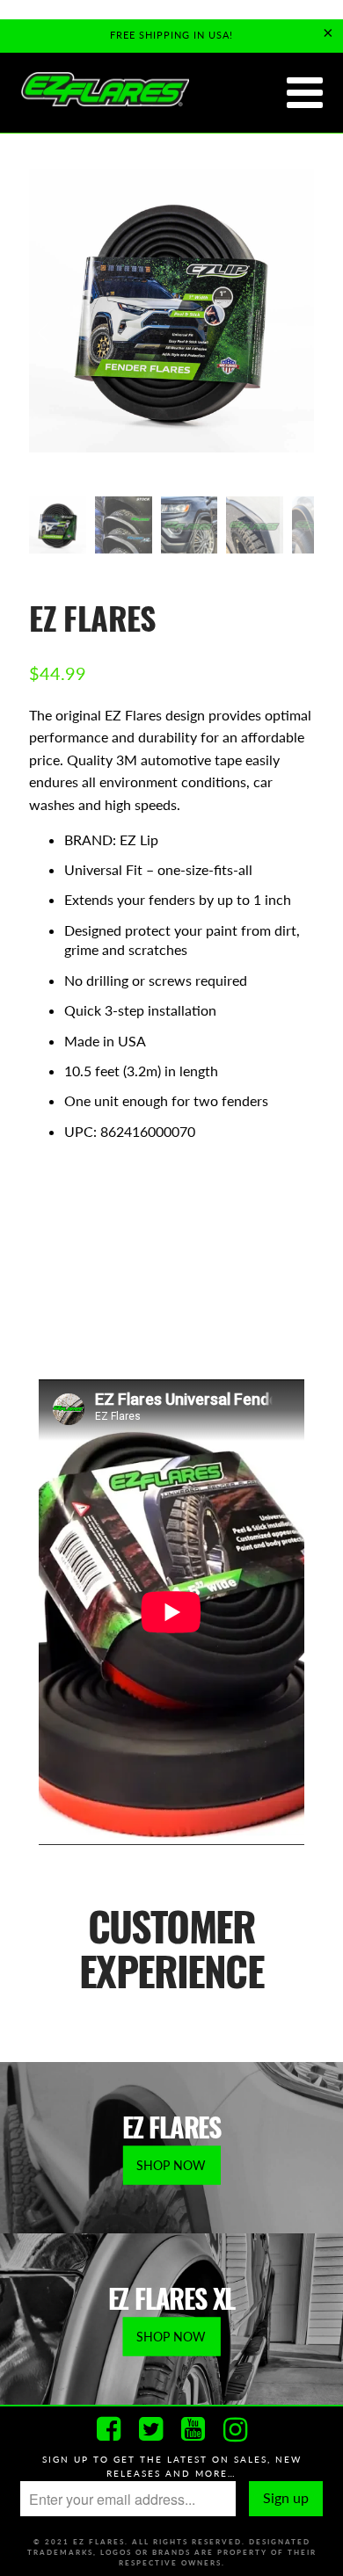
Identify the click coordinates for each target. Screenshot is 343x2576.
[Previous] (46, 333)
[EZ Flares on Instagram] (235, 2429)
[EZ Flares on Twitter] (150, 2429)
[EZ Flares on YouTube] (193, 2429)
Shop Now (171, 2164)
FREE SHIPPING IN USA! (171, 35)
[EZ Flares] (105, 90)
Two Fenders (79, 1210)
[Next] (297, 333)
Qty (41, 1258)
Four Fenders (188, 1210)
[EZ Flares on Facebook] (108, 2429)
